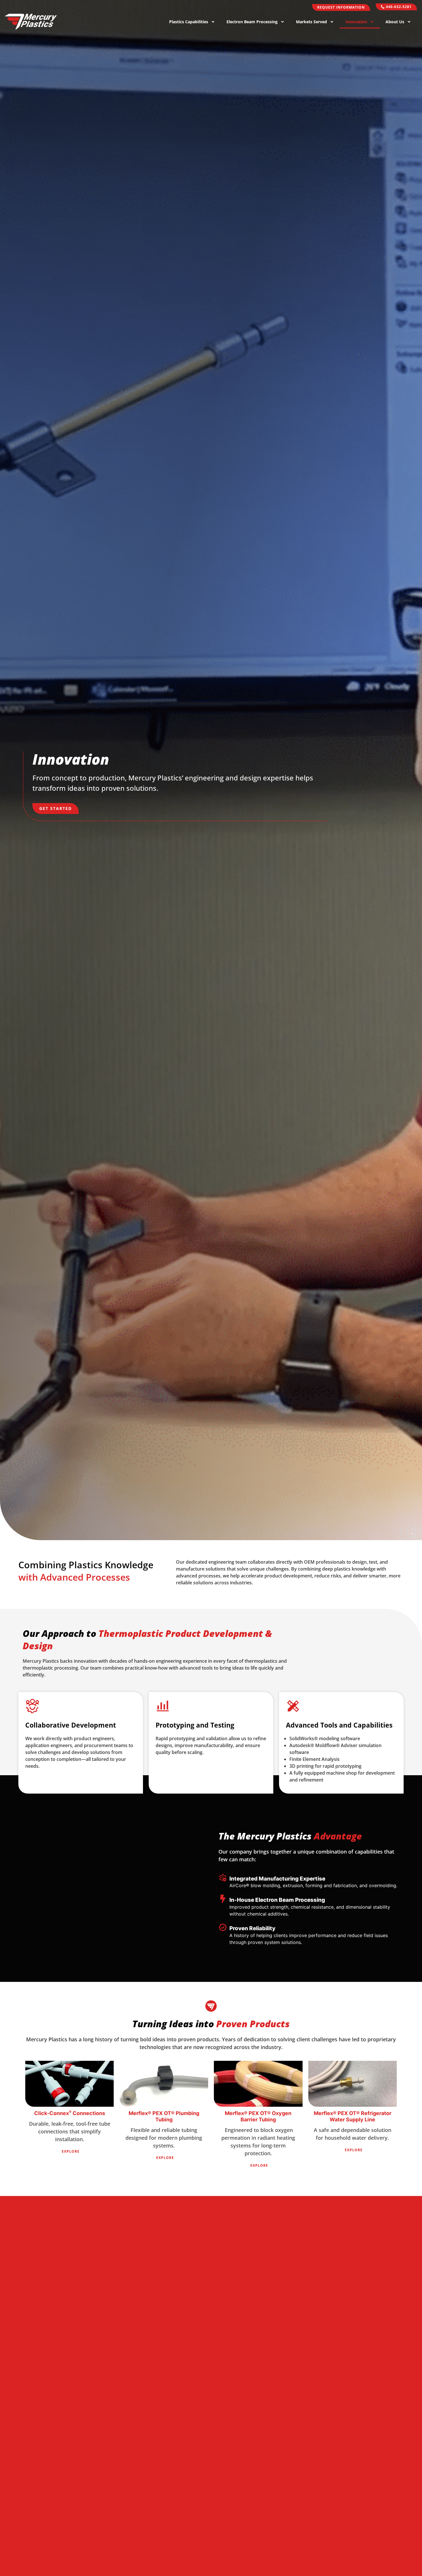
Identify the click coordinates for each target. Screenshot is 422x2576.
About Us (395, 22)
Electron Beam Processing (252, 22)
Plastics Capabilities (189, 22)
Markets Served (311, 22)
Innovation (356, 22)
